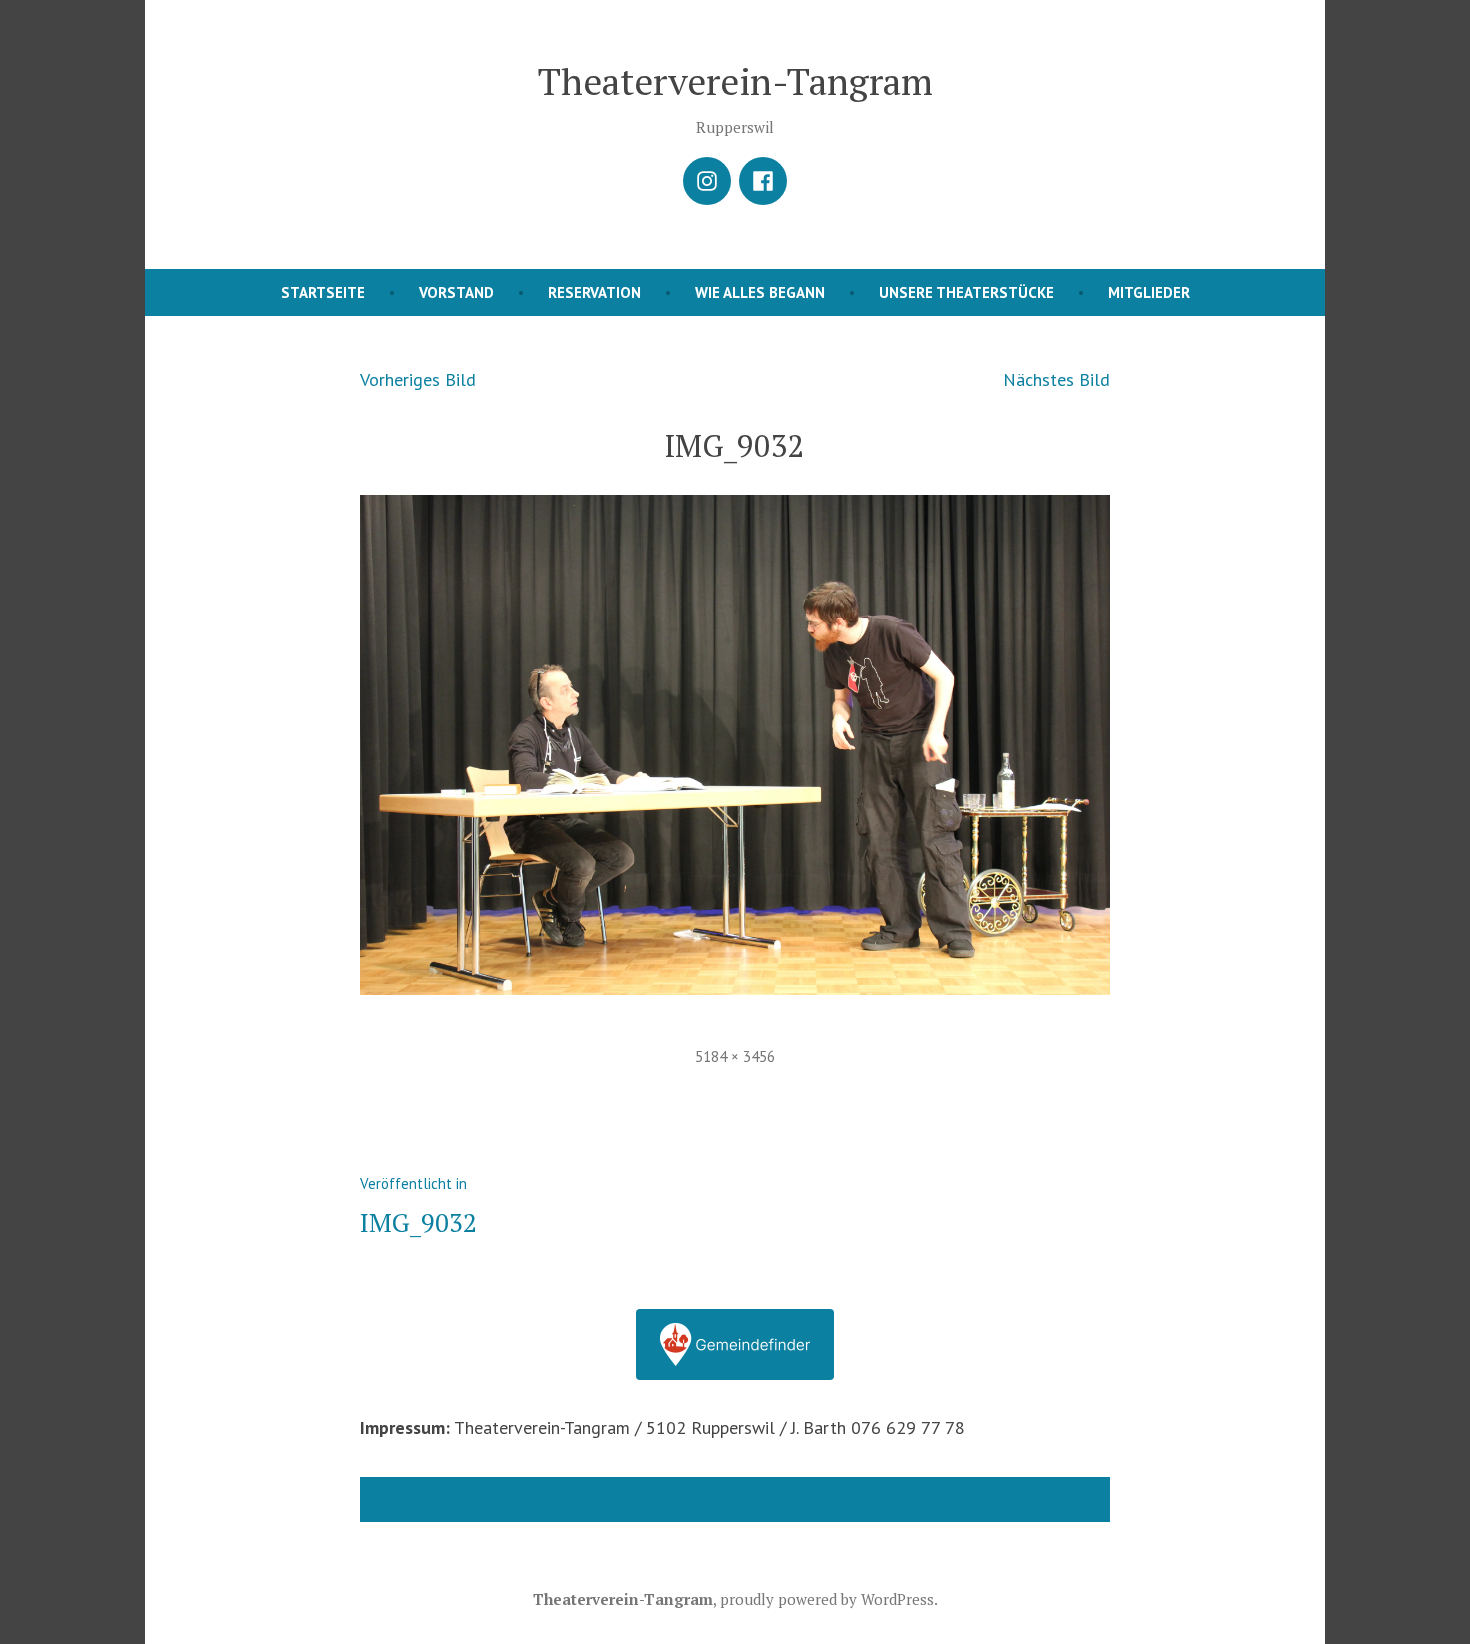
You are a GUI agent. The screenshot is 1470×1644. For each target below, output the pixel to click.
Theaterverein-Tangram (735, 81)
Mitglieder (1149, 292)
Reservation (594, 292)
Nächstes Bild (1056, 379)
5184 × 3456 (735, 1056)
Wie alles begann (760, 292)
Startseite (323, 292)
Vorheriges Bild (418, 379)
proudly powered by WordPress (827, 1599)
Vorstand (456, 292)
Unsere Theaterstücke (966, 292)
